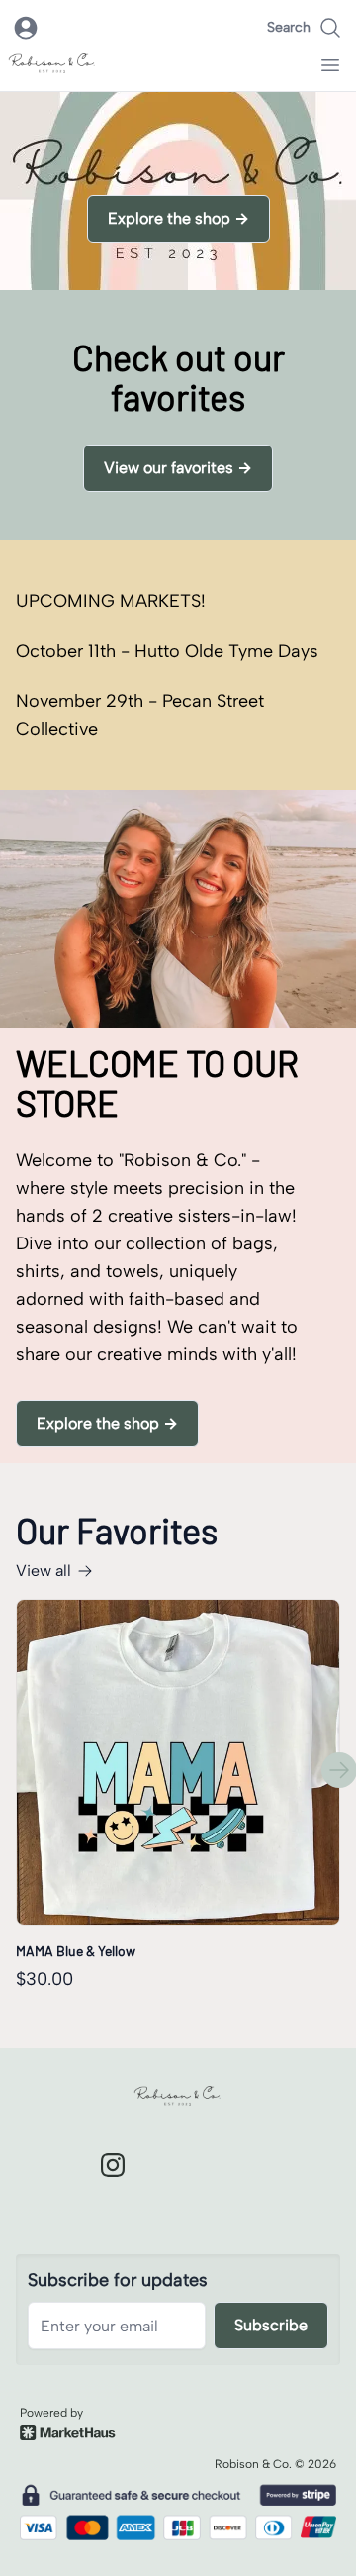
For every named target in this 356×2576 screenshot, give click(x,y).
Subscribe (271, 2325)
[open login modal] (26, 28)
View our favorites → (178, 468)
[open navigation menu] (330, 65)
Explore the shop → (178, 218)
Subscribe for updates (118, 2280)
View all (44, 1571)
